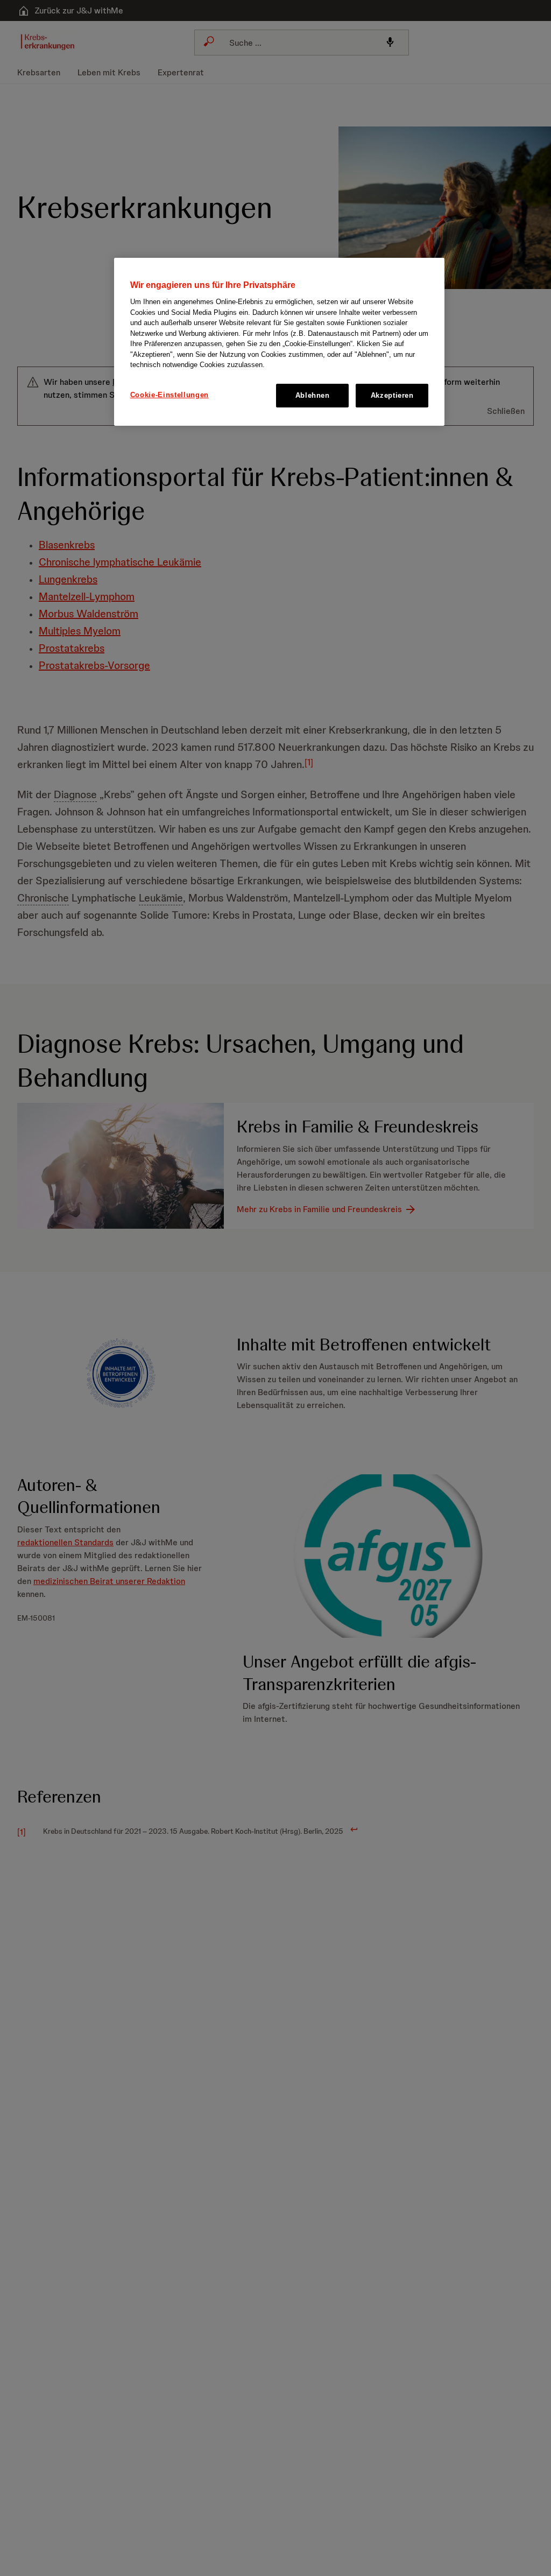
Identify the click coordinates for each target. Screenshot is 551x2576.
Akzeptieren (392, 395)
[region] (279, 342)
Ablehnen (313, 395)
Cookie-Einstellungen (169, 395)
